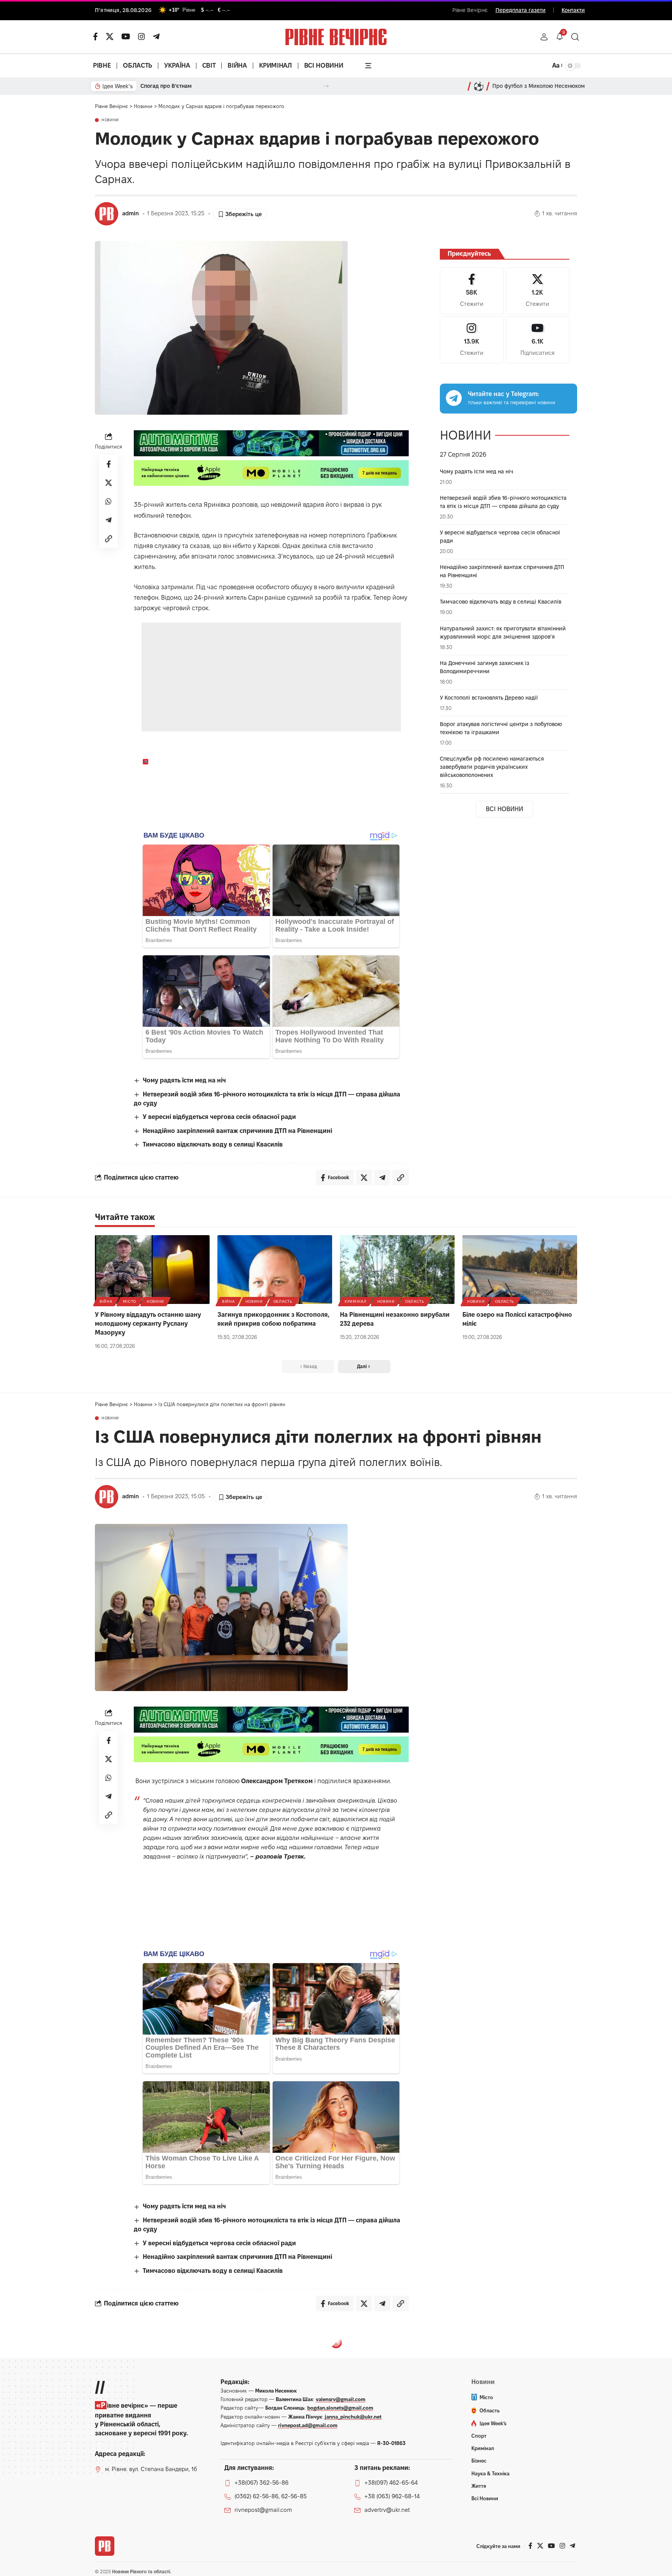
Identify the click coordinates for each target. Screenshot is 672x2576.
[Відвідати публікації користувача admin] (107, 214)
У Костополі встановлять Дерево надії (489, 698)
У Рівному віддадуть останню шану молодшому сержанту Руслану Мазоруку (148, 1324)
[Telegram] (156, 37)
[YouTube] (126, 37)
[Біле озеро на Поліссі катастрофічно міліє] (520, 1270)
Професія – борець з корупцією (182, 86)
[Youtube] (537, 340)
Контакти (573, 10)
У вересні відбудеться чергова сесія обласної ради (219, 1117)
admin (130, 213)
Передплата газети (521, 10)
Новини (110, 120)
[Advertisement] (272, 677)
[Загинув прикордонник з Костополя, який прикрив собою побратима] (275, 1270)
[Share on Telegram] (108, 520)
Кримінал (356, 1301)
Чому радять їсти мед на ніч (184, 1080)
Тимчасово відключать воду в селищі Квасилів (213, 1144)
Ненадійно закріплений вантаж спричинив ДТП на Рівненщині (237, 1131)
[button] (544, 37)
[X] (110, 37)
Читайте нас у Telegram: (503, 394)
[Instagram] (472, 340)
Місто (130, 1301)
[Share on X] (108, 483)
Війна (106, 1301)
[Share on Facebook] (108, 464)
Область (283, 1301)
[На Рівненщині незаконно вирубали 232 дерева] (397, 1270)
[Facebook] (472, 291)
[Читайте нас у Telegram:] (454, 398)
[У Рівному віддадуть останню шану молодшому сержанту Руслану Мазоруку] (152, 1270)
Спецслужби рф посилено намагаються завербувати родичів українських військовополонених (492, 767)
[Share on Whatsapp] (108, 501)
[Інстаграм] (142, 37)
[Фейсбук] (95, 37)
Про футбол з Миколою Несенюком (539, 86)
